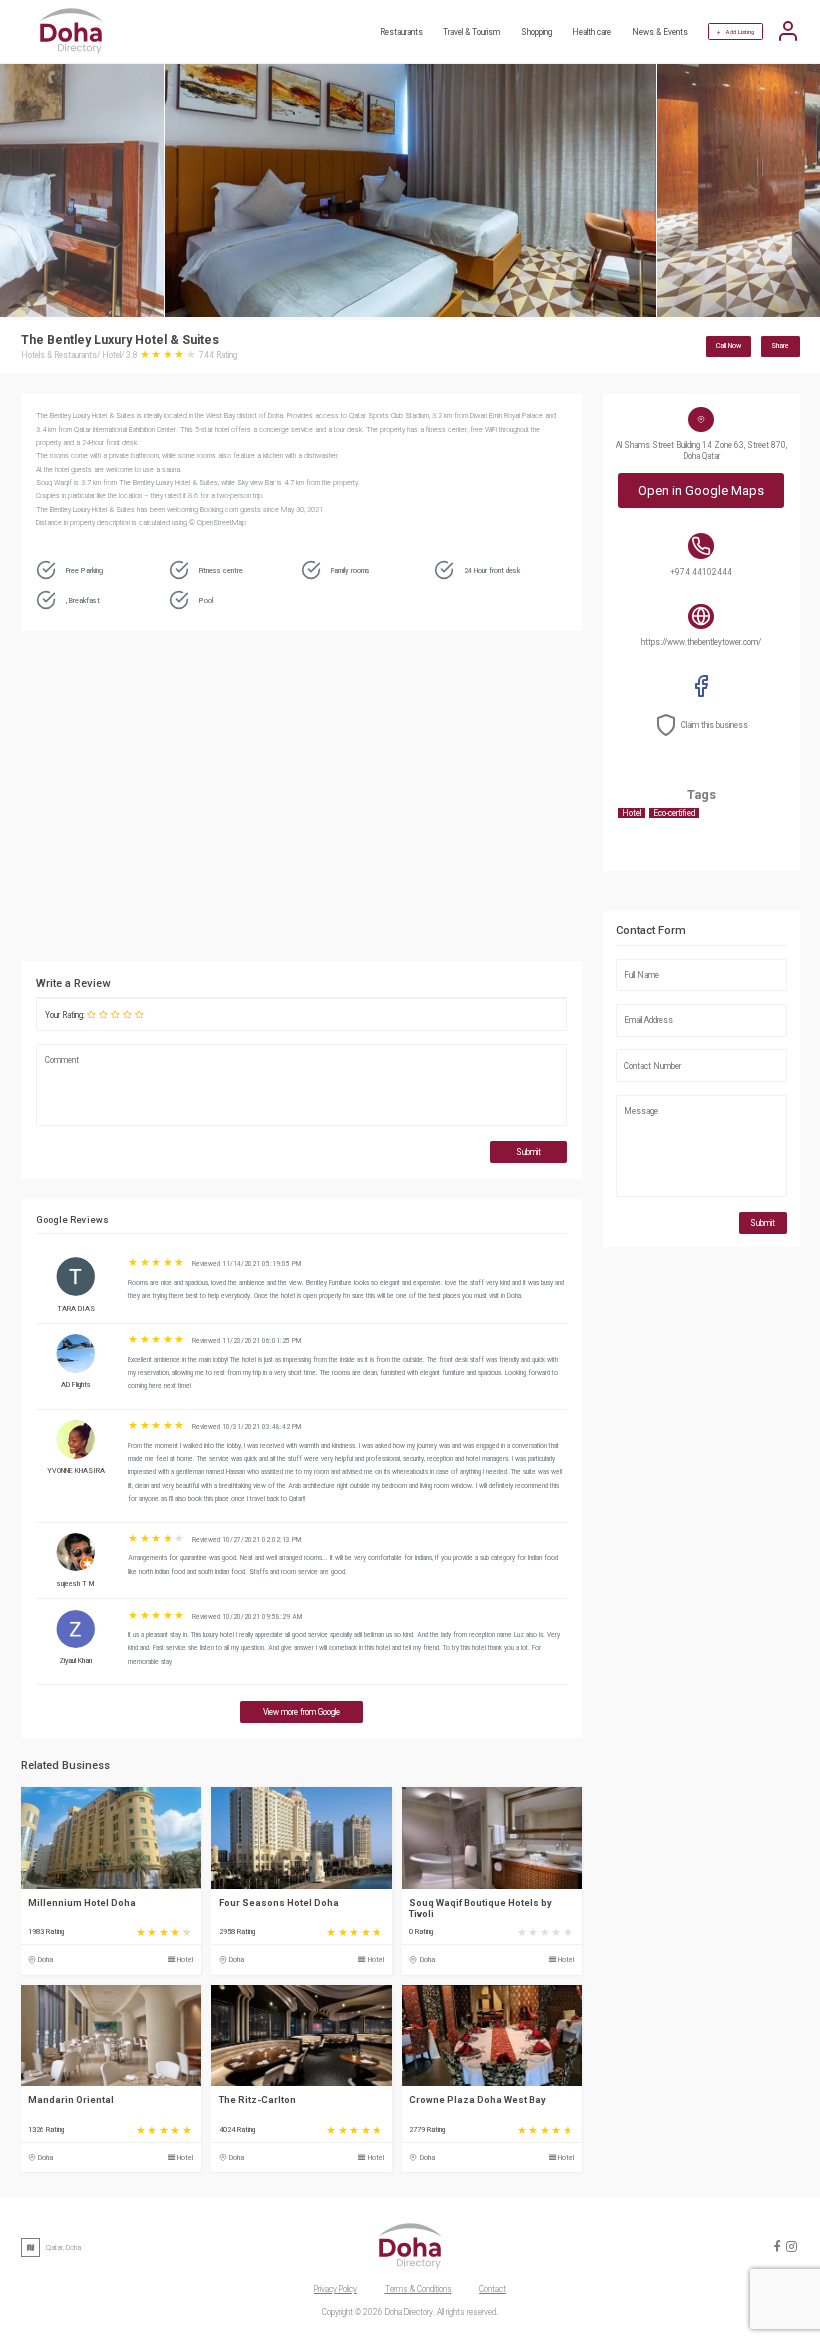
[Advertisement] (400, 801)
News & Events (660, 32)
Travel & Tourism (471, 32)
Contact (492, 2289)
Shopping (536, 32)
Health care (591, 32)
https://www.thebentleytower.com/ (701, 642)
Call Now (728, 345)
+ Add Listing (735, 31)
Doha (45, 1959)
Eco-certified (674, 813)
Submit (528, 1152)
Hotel (185, 1959)
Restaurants (401, 32)
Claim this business (714, 725)
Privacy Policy (335, 2289)
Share (780, 345)
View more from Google (301, 1712)
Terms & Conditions (418, 2289)
